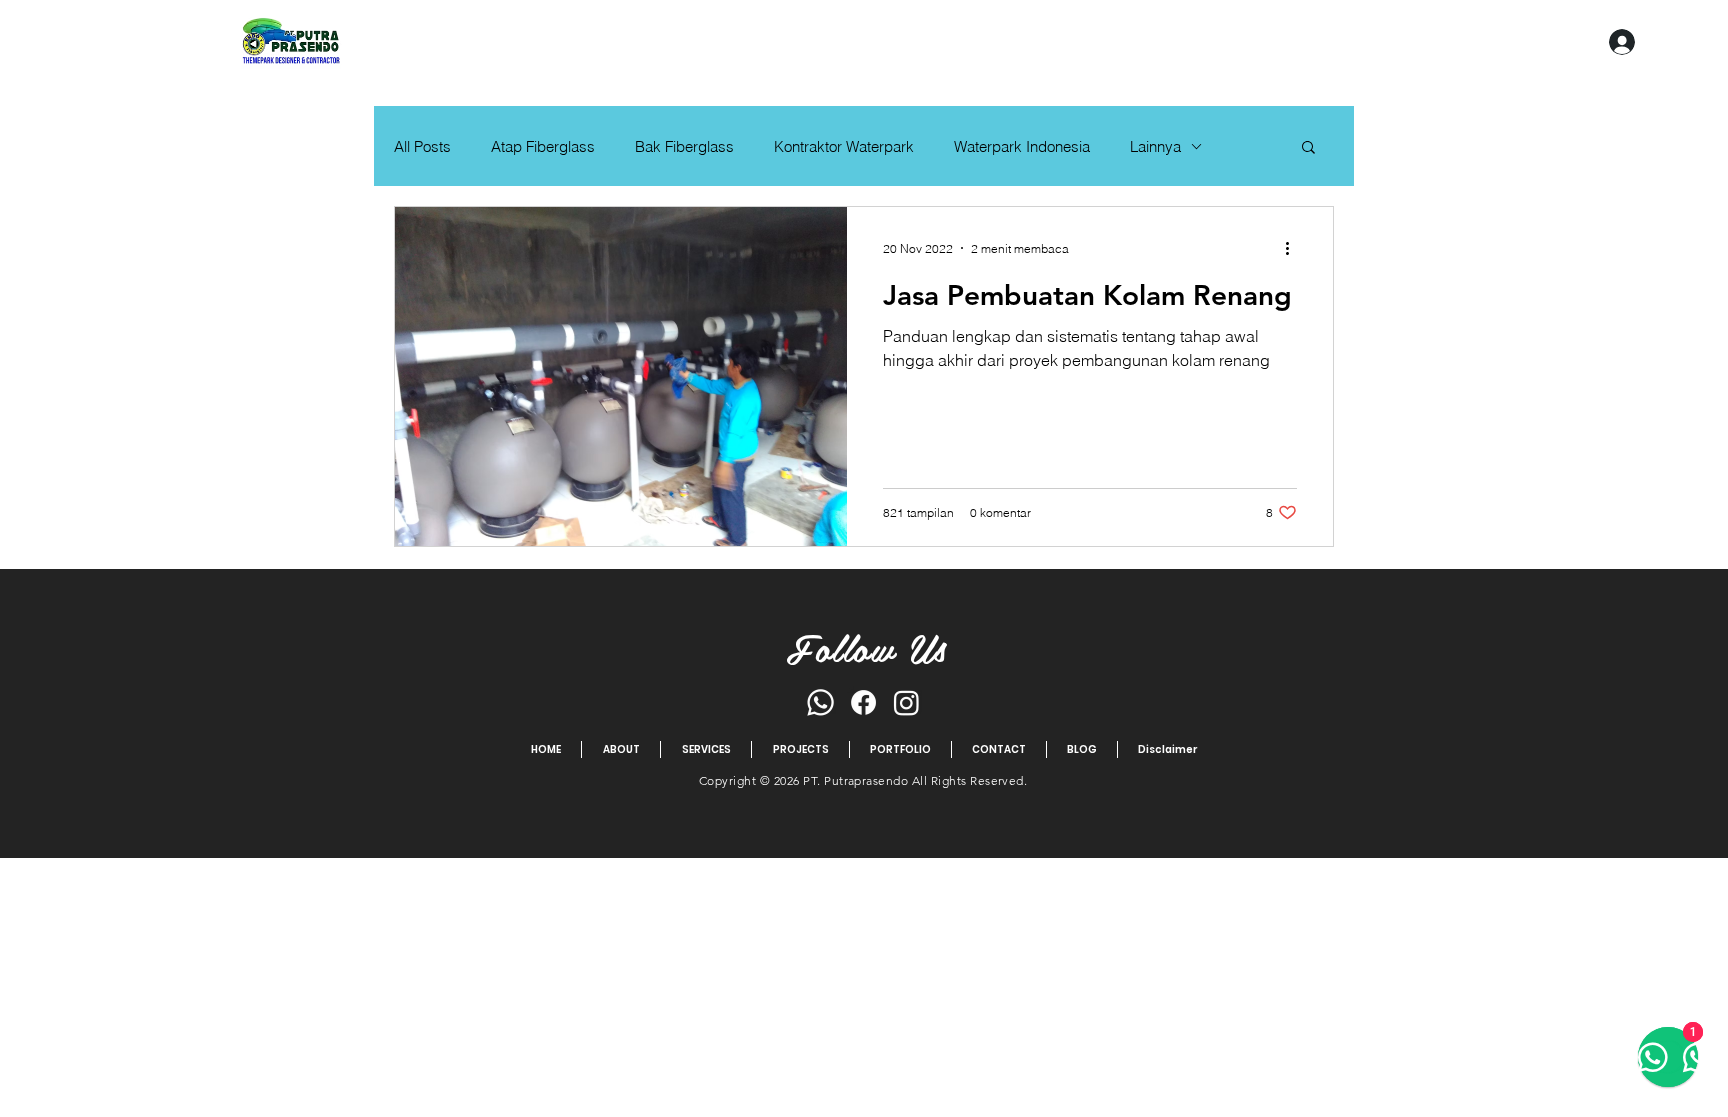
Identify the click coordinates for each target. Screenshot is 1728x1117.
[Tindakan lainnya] (1294, 248)
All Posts (422, 146)
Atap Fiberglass (543, 146)
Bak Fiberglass (684, 146)
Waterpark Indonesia (1022, 146)
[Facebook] (863, 702)
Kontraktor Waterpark (844, 146)
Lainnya (1155, 146)
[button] (1308, 148)
